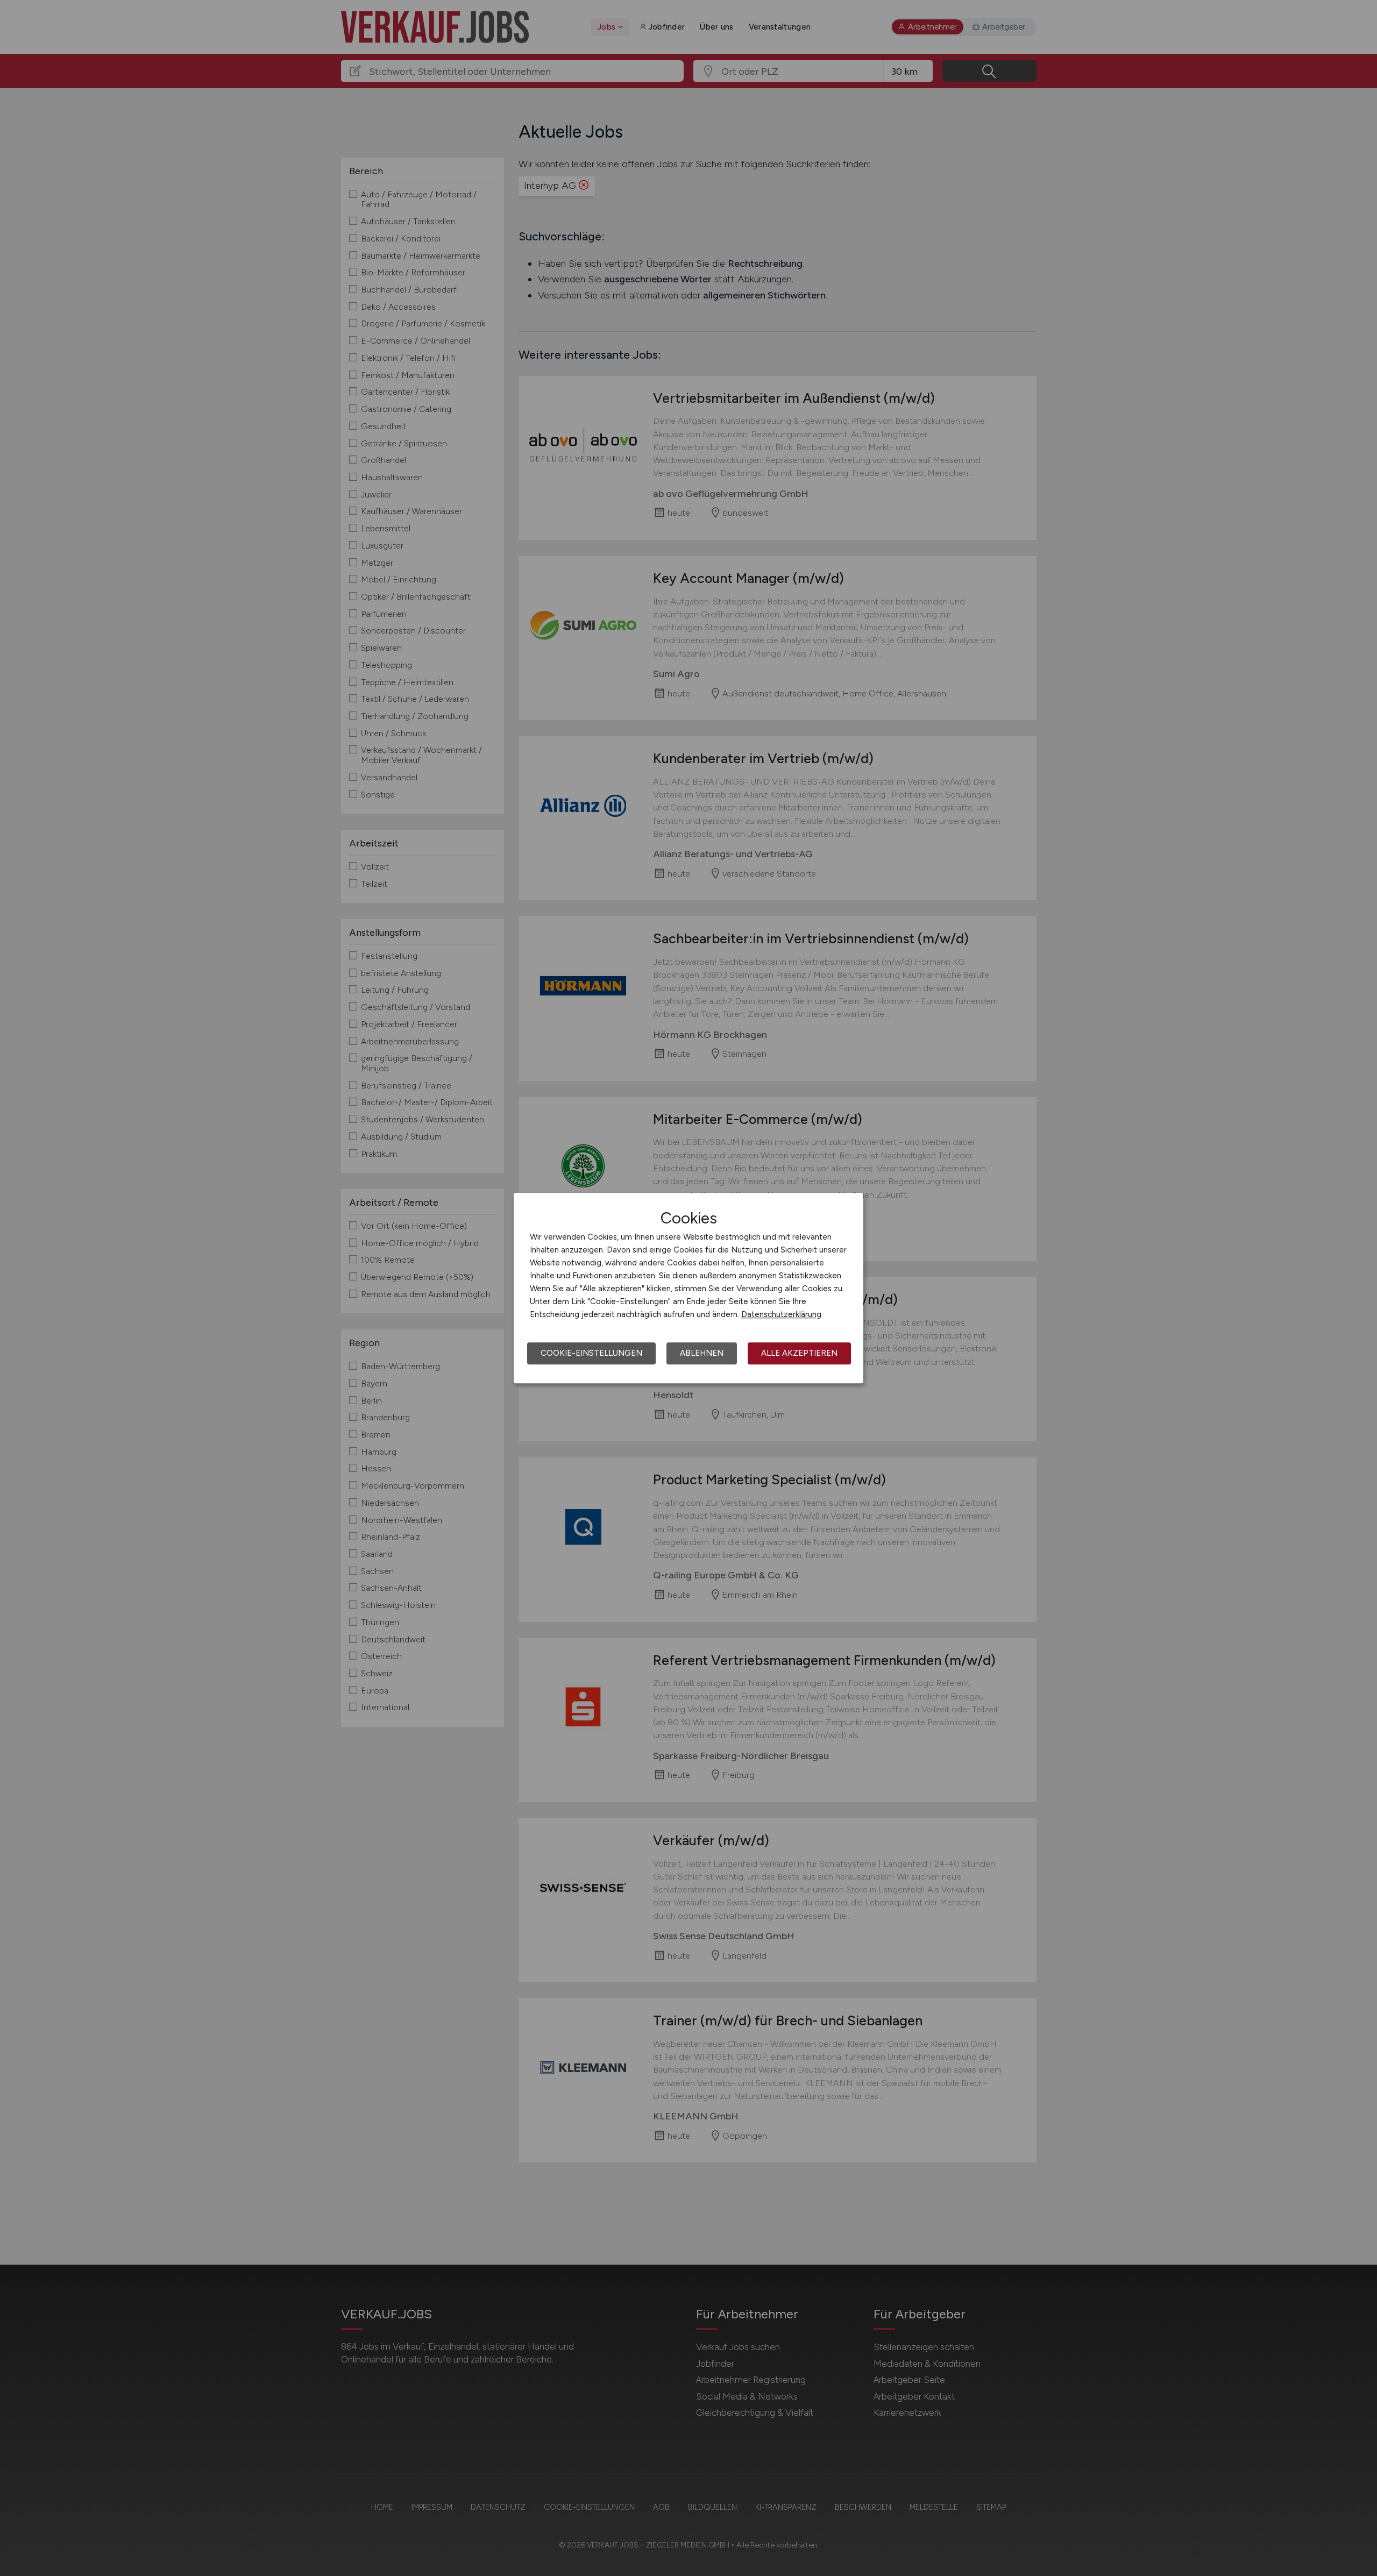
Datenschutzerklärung (781, 1314)
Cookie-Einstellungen (591, 1353)
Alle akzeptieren (799, 1353)
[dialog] (688, 1288)
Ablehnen (702, 1353)
